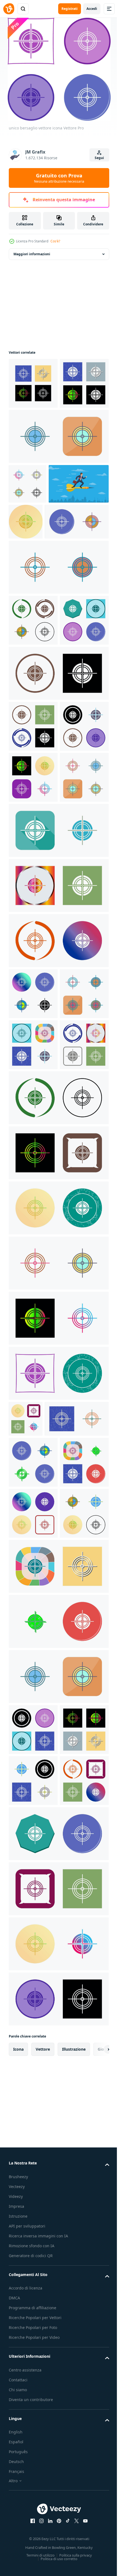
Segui (99, 158)
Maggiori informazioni (32, 254)
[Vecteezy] (9, 9)
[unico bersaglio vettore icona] (33, 383)
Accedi (92, 9)
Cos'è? (55, 241)
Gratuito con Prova (59, 178)
